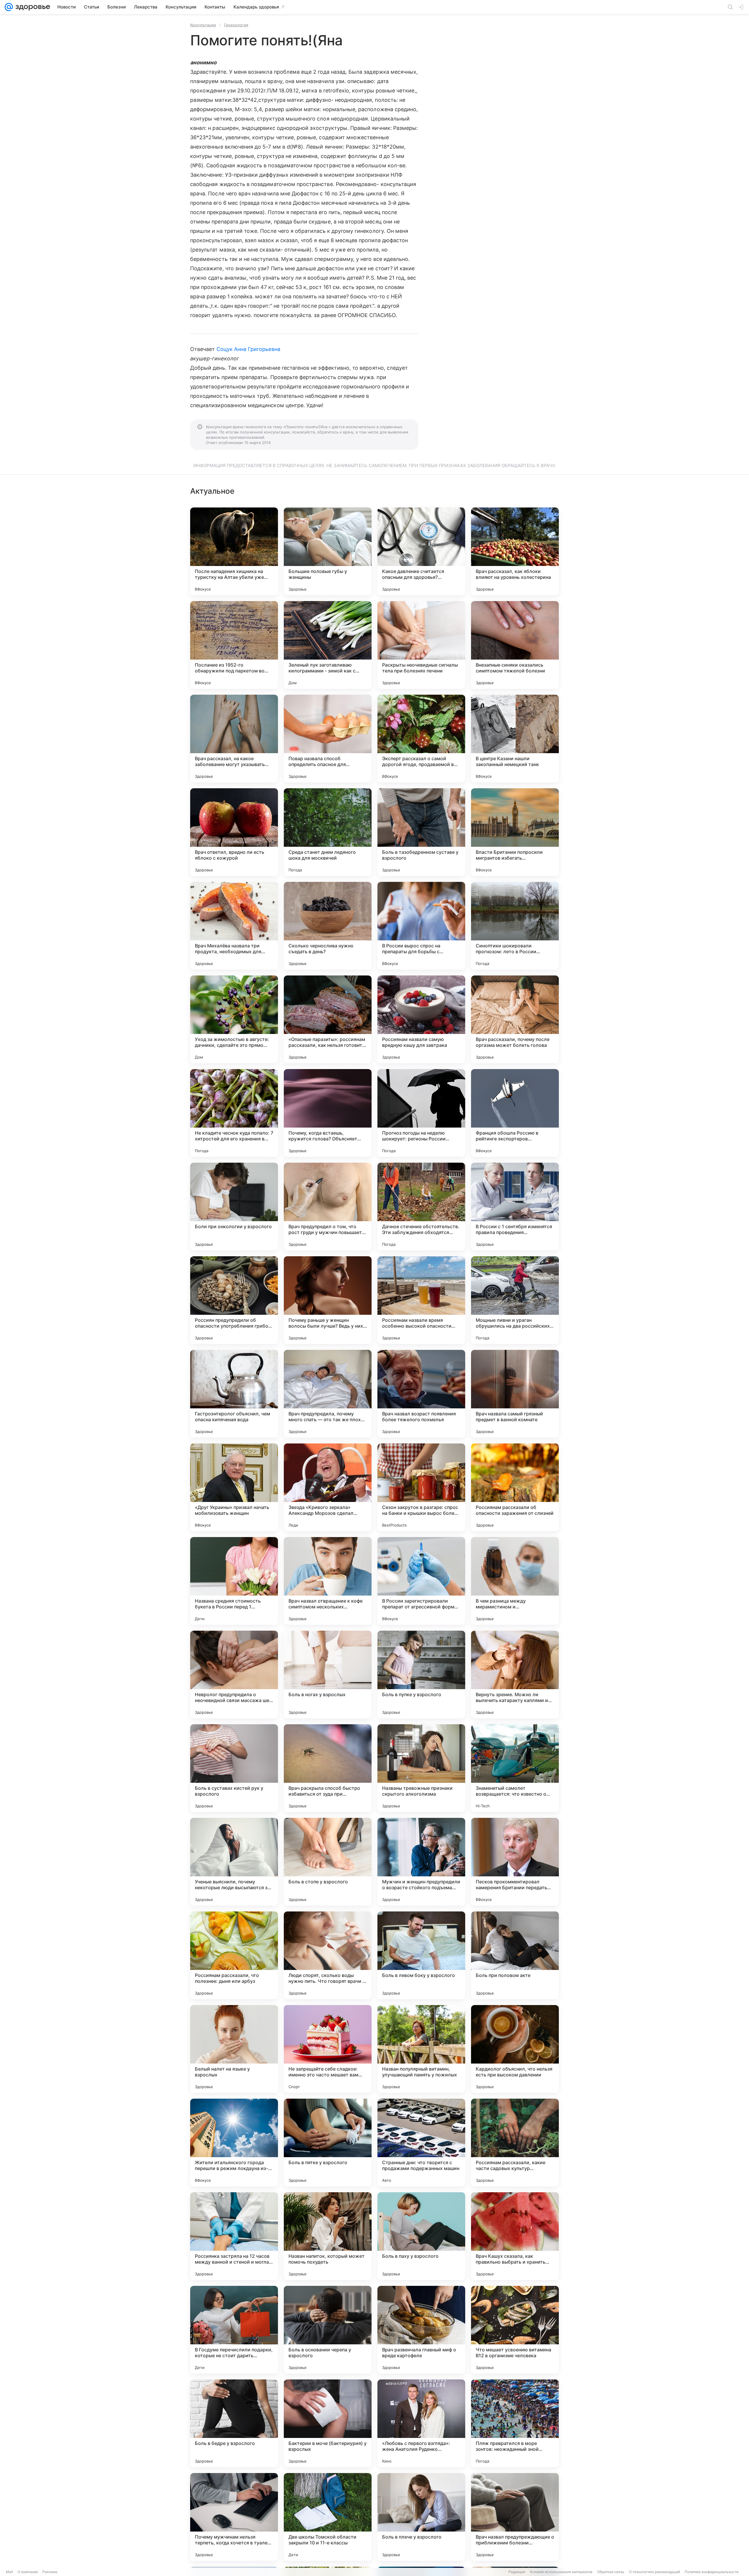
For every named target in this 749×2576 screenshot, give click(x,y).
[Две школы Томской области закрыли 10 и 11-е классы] (328, 2517)
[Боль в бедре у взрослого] (234, 2423)
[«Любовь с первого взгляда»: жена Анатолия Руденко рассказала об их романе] (421, 2423)
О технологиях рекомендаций (654, 2572)
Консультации (203, 25)
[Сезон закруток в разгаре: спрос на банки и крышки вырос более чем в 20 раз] (421, 1487)
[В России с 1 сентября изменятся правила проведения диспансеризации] (515, 1207)
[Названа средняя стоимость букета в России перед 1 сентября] (234, 1581)
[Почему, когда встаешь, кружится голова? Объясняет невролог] (328, 1113)
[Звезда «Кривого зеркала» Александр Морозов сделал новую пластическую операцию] (328, 1487)
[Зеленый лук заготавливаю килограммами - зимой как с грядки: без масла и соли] (328, 645)
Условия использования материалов (561, 2572)
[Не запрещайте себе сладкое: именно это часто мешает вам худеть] (328, 2049)
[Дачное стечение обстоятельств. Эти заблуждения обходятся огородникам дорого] (421, 1207)
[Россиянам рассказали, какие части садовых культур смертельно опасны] (515, 2143)
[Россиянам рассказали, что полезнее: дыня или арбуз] (234, 1955)
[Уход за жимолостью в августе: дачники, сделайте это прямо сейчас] (234, 1019)
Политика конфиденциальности (712, 2572)
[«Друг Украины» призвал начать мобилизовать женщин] (234, 1487)
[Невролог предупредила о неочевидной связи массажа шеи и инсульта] (234, 1675)
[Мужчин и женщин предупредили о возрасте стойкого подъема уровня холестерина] (421, 1862)
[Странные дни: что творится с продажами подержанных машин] (421, 2143)
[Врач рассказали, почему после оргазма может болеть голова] (515, 1019)
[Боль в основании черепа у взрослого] (328, 2330)
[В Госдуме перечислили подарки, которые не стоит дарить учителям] (234, 2330)
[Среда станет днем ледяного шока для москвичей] (328, 832)
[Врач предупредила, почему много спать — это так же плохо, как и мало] (328, 1394)
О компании (28, 2572)
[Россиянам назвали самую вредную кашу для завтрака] (421, 1019)
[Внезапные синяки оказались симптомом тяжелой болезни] (515, 645)
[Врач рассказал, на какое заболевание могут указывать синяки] (234, 739)
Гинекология (236, 25)
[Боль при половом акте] (515, 1955)
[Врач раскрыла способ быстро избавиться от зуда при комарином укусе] (328, 1768)
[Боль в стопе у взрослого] (328, 1862)
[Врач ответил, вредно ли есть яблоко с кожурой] (234, 832)
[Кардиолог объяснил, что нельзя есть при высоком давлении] (515, 2049)
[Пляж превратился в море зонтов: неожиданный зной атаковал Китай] (515, 2423)
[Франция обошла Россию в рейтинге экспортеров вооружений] (515, 1113)
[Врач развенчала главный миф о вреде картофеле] (421, 2330)
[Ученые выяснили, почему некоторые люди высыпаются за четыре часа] (234, 1862)
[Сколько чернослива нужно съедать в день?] (328, 926)
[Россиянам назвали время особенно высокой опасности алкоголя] (421, 1300)
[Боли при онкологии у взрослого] (234, 1207)
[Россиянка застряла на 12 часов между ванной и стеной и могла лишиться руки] (234, 2236)
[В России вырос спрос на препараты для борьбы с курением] (421, 926)
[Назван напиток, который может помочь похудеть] (328, 2236)
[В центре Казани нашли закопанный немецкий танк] (515, 739)
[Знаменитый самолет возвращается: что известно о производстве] (515, 1768)
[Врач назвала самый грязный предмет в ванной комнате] (515, 1394)
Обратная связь (611, 2572)
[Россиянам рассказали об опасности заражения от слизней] (515, 1487)
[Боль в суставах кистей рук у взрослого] (234, 1768)
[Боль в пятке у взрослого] (328, 2143)
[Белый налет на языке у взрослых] (234, 2049)
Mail (9, 2572)
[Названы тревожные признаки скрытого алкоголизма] (421, 1768)
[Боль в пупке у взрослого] (421, 1675)
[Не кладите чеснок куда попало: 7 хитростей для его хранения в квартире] (234, 1113)
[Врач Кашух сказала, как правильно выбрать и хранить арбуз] (515, 2236)
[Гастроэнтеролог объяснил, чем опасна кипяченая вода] (234, 1394)
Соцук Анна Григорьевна (248, 349)
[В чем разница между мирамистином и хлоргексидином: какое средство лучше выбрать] (515, 1581)
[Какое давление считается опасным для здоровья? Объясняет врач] (421, 551)
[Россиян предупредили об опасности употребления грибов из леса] (234, 1300)
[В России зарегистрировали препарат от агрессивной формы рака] (421, 1581)
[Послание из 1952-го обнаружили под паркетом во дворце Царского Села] (234, 645)
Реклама (50, 2572)
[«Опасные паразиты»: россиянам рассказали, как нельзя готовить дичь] (328, 1019)
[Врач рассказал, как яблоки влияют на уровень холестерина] (515, 551)
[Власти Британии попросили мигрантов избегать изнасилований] (515, 832)
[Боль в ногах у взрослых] (328, 1675)
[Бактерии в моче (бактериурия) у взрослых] (328, 2423)
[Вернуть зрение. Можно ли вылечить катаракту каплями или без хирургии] (515, 1675)
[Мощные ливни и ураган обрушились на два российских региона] (515, 1300)
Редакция (517, 2572)
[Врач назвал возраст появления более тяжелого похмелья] (421, 1394)
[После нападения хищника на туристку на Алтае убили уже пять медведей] (234, 551)
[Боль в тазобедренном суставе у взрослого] (421, 832)
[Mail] (9, 7)
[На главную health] (32, 7)
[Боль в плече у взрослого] (421, 2517)
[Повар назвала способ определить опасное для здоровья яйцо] (328, 739)
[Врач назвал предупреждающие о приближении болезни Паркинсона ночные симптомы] (515, 2517)
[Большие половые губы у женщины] (328, 551)
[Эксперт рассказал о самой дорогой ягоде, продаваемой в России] (421, 739)
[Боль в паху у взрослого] (421, 2236)
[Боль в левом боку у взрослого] (421, 1955)
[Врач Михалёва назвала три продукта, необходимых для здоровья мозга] (234, 926)
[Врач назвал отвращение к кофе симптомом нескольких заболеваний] (328, 1581)
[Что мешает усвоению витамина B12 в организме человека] (515, 2330)
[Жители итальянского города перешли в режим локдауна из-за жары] (234, 2143)
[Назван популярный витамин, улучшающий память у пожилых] (421, 2049)
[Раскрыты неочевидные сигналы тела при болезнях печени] (421, 645)
